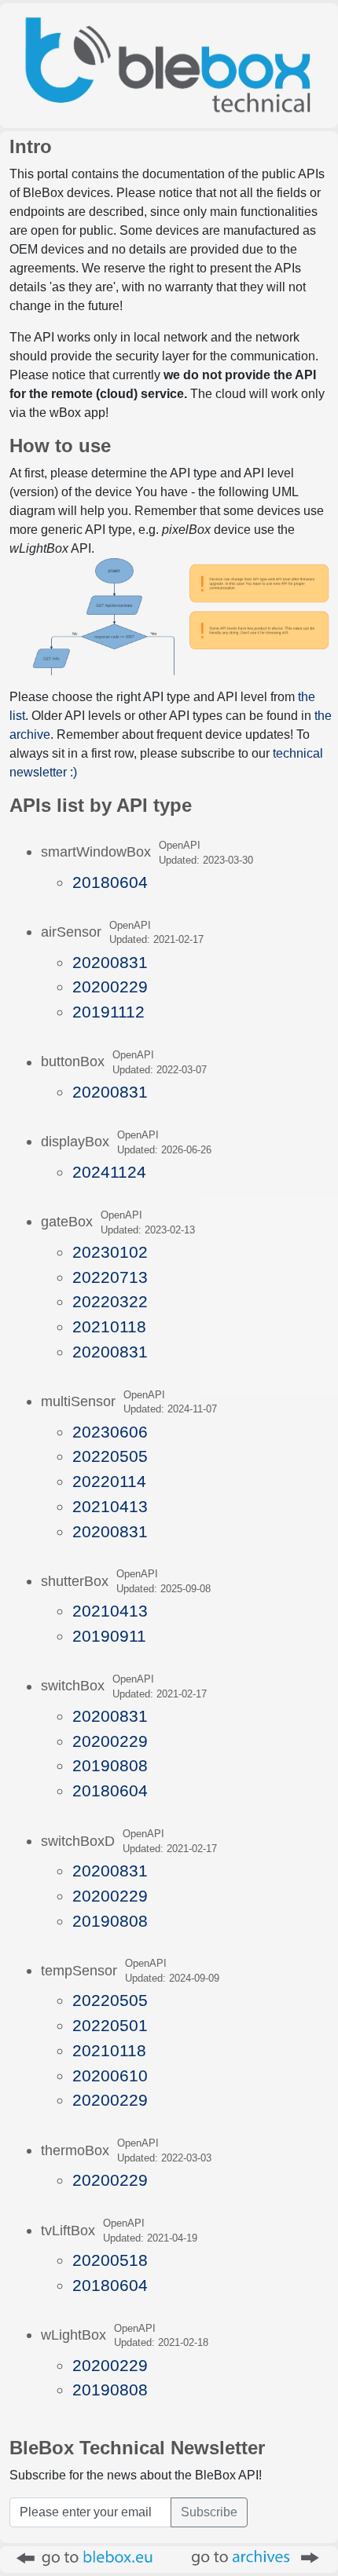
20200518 (110, 2260)
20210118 (109, 1326)
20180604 (110, 882)
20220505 (110, 1456)
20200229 (110, 987)
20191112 (108, 1012)
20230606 (110, 1432)
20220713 (110, 1277)
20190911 (109, 1636)
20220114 (109, 1481)
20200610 (110, 2075)
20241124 (109, 1172)
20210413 (110, 1506)
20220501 (110, 2025)
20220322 (110, 1301)
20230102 (110, 1252)
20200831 (110, 962)
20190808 (110, 1765)
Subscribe (209, 2512)
